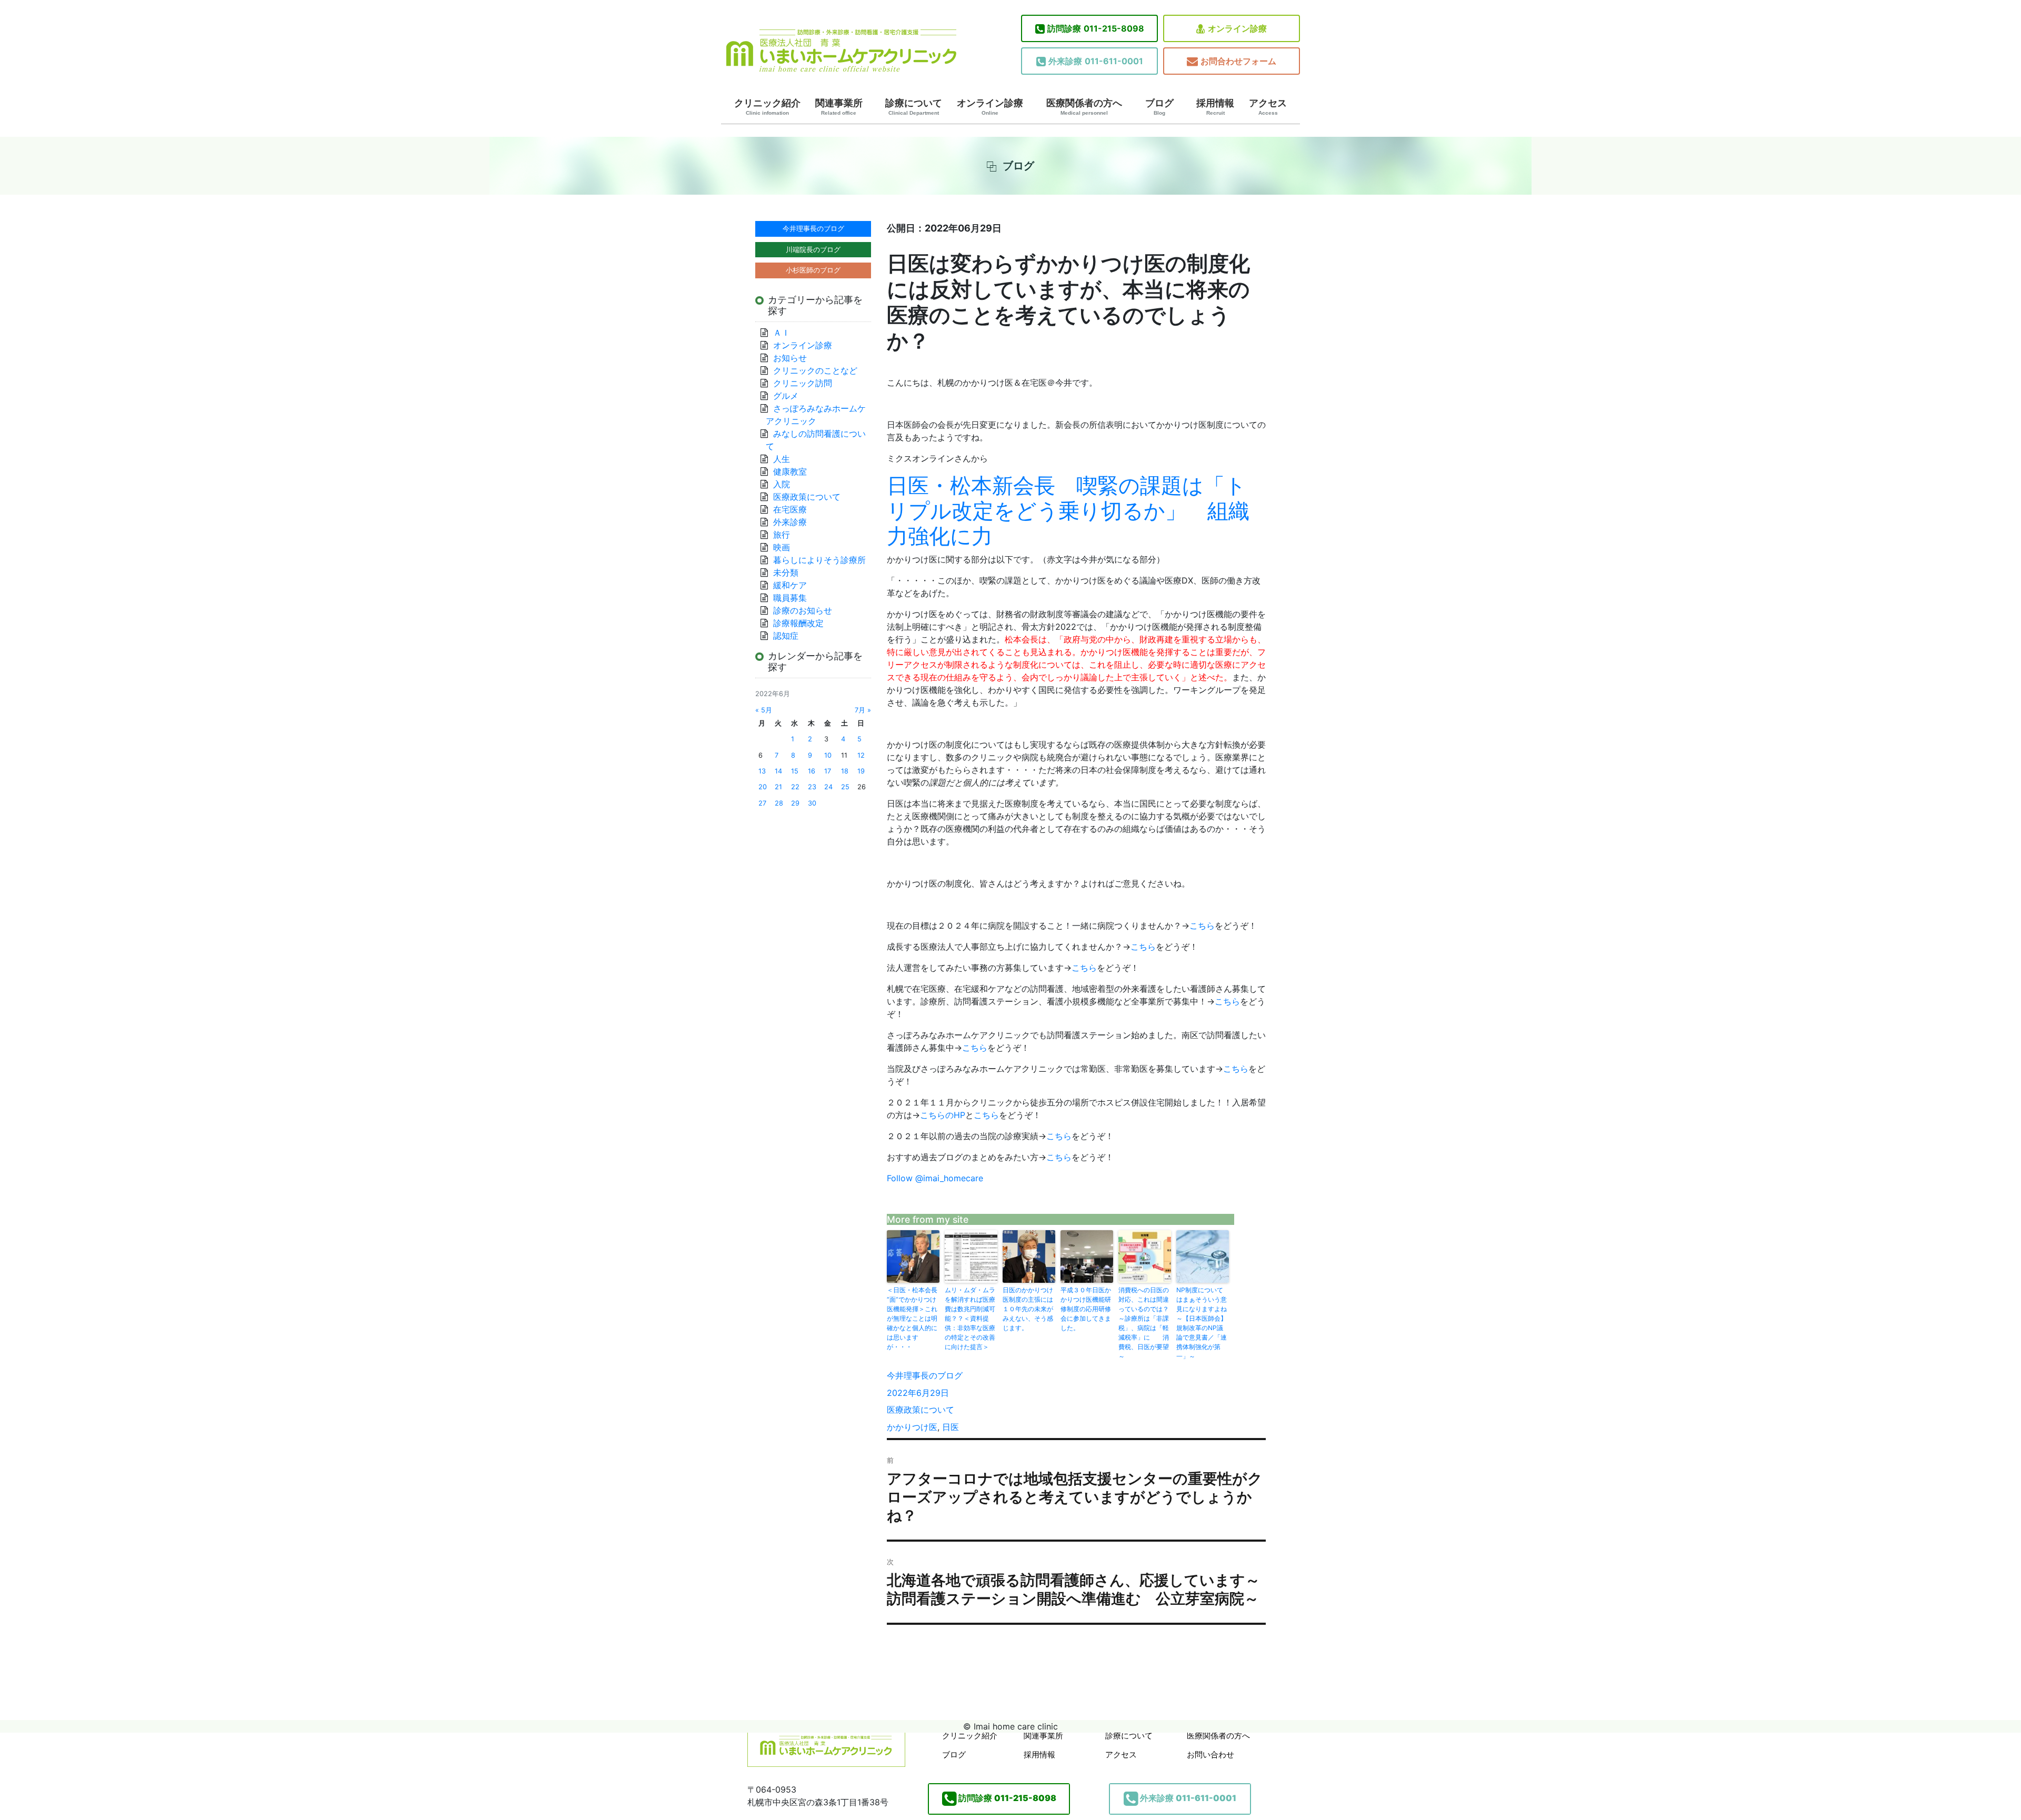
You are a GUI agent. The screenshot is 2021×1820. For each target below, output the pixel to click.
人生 (782, 459)
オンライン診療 (1237, 28)
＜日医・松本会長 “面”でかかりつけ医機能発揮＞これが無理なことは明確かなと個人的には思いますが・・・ (913, 1318)
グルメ (786, 396)
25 (845, 787)
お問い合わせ (1210, 1754)
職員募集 (790, 598)
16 (812, 771)
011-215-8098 (1096, 28)
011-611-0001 (1096, 61)
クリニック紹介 (767, 107)
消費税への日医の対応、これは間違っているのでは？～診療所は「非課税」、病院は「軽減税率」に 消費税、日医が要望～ (1144, 1323)
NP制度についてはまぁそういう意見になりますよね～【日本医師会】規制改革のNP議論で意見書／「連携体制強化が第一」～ (1202, 1323)
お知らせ (790, 358)
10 (828, 755)
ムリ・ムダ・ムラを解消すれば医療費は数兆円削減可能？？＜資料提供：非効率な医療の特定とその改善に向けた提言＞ (970, 1318)
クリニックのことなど (815, 370)
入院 (782, 484)
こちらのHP (943, 1115)
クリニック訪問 (803, 383)
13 (762, 771)
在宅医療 (790, 509)
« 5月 (764, 710)
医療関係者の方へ (1084, 107)
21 (778, 787)
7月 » (863, 710)
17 (828, 771)
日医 (951, 1427)
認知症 (786, 636)
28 (779, 803)
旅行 (782, 535)
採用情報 (1215, 107)
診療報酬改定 (798, 623)
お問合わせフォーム (1238, 61)
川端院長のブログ (813, 249)
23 (812, 787)
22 (795, 787)
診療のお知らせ (803, 610)
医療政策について (921, 1410)
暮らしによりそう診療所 (819, 560)
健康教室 (790, 471)
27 (762, 803)
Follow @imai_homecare (935, 1178)
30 (812, 803)
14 (778, 771)
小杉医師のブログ (813, 270)
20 (763, 787)
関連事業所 (839, 107)
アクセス (1268, 107)
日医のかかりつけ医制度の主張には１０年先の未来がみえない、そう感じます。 (1028, 1309)
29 (795, 803)
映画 (782, 547)
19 (861, 771)
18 (845, 771)
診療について (914, 107)
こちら (1202, 926)
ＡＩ (782, 333)
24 (828, 787)
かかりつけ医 (912, 1427)
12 (861, 755)
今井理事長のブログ (925, 1375)
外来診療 (790, 522)
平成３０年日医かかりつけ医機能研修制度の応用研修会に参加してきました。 (1086, 1309)
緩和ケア (794, 585)
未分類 (786, 572)
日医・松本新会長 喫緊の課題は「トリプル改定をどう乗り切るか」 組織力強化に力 (1068, 511)
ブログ (1159, 107)
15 (795, 771)
